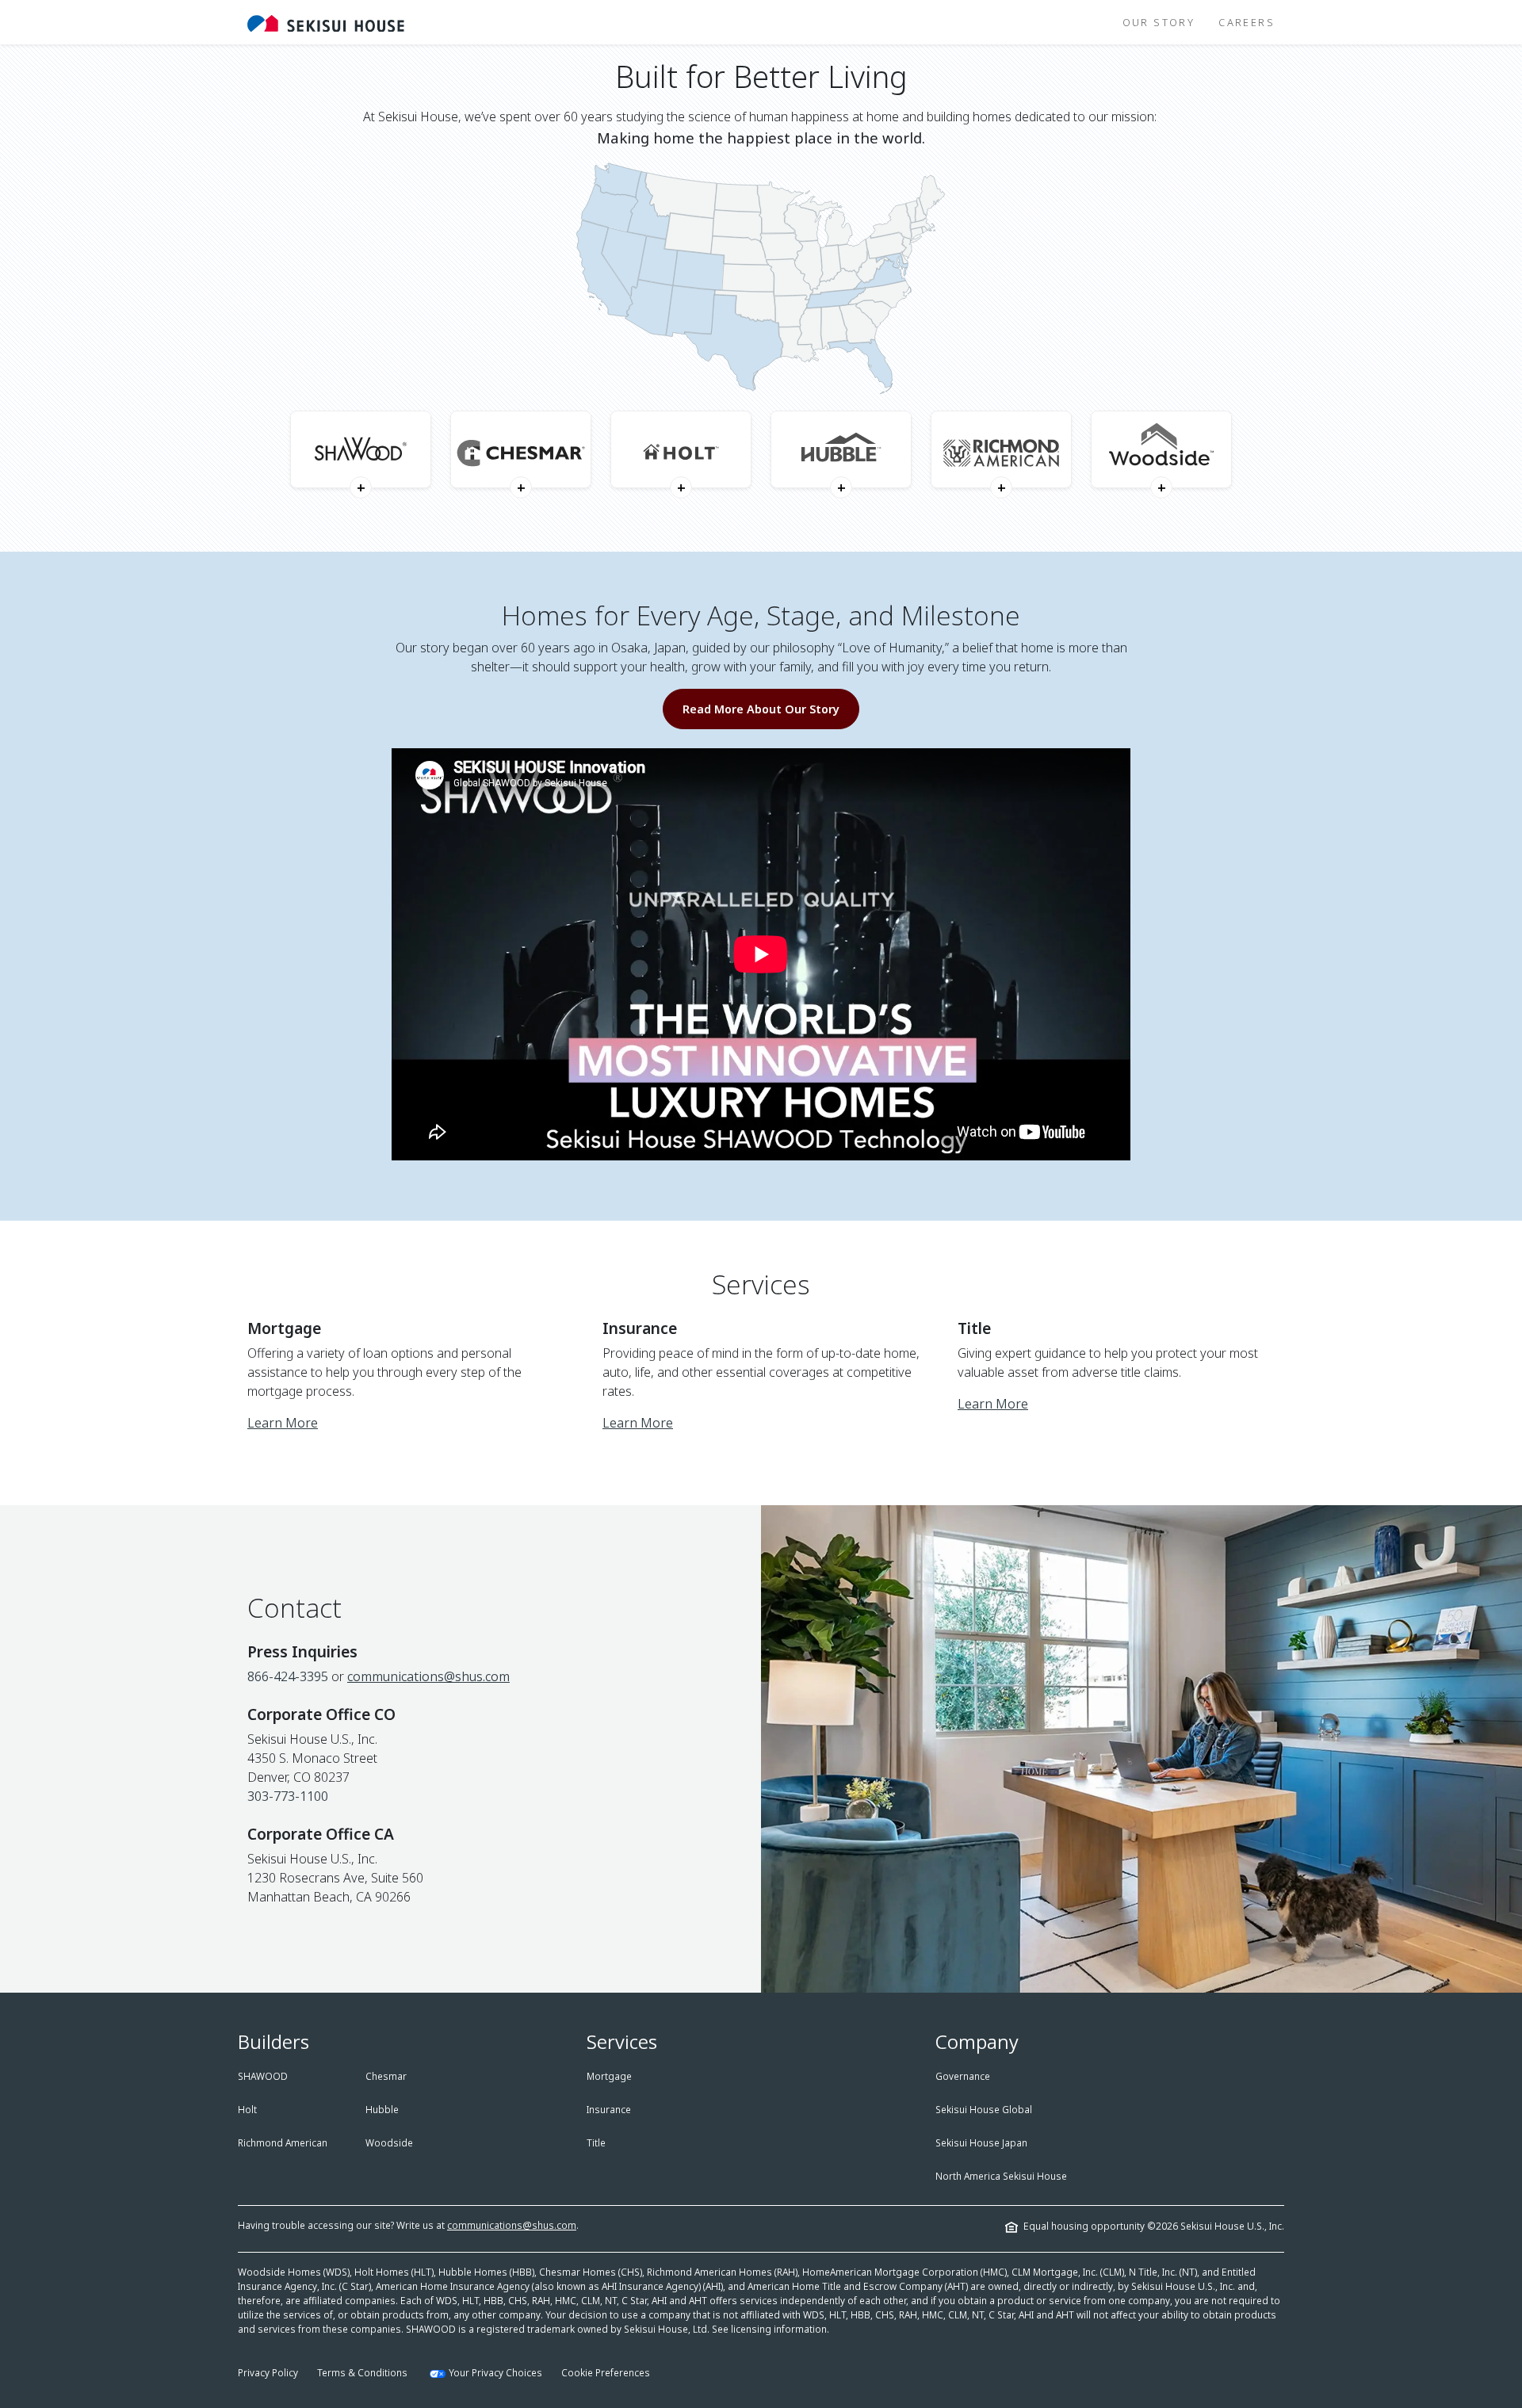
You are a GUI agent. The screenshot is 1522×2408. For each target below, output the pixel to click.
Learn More (283, 1423)
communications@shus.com (428, 1676)
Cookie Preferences (606, 2373)
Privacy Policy (268, 2373)
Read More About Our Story (761, 709)
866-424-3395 (288, 1676)
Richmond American (283, 2143)
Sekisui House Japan (981, 2143)
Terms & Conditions (362, 2373)
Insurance (609, 2110)
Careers (1247, 22)
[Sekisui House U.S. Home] (326, 22)
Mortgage (609, 2076)
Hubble (382, 2110)
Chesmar (386, 2076)
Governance (963, 2076)
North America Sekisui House (1001, 2176)
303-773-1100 (288, 1796)
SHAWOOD (263, 2076)
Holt (247, 2110)
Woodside (389, 2143)
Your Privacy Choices (495, 2373)
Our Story (1159, 22)
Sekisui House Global (984, 2110)
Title (596, 2143)
